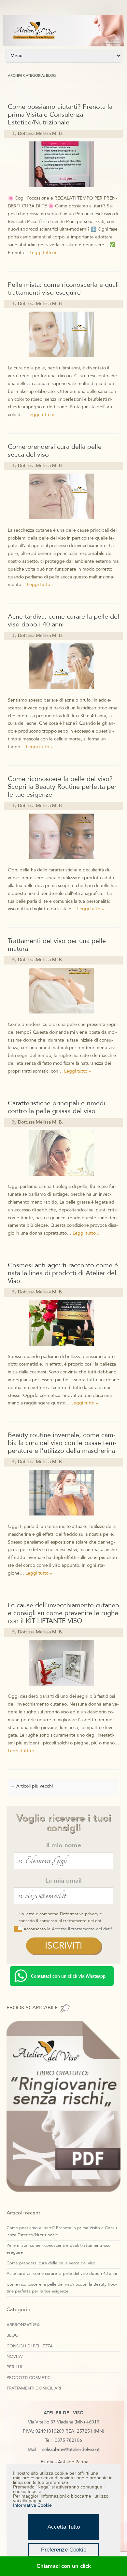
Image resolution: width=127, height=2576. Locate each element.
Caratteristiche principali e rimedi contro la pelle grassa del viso (56, 1107)
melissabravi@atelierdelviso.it (70, 2449)
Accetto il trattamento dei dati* (82, 1929)
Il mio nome (64, 1845)
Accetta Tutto (64, 2527)
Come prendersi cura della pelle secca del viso (55, 451)
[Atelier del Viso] (63, 45)
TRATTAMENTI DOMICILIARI (34, 2388)
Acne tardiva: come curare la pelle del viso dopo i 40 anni (63, 620)
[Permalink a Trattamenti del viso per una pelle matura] (63, 1017)
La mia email (63, 1881)
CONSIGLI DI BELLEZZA (30, 2346)
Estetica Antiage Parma (64, 2462)
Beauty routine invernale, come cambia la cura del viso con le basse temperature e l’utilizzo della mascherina (62, 1443)
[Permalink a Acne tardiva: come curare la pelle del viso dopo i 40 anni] (63, 692)
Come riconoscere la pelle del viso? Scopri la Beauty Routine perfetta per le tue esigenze (62, 787)
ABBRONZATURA (23, 2325)
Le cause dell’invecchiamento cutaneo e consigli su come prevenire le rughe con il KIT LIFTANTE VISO (63, 1613)
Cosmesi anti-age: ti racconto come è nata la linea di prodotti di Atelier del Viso (63, 1273)
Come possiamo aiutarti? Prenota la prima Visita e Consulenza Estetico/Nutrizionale (60, 114)
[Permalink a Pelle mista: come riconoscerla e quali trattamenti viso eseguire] (63, 360)
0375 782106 (68, 2440)
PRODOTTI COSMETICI (29, 2378)
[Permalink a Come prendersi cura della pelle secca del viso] (63, 522)
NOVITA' (15, 2357)
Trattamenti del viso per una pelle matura (57, 945)
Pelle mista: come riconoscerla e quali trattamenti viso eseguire (63, 289)
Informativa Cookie (32, 2505)
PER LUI (14, 2367)
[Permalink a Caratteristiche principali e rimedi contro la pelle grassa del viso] (63, 1179)
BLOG (12, 2335)
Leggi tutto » (43, 253)
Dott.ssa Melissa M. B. (41, 133)
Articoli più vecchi (32, 1786)
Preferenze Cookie (64, 2550)
